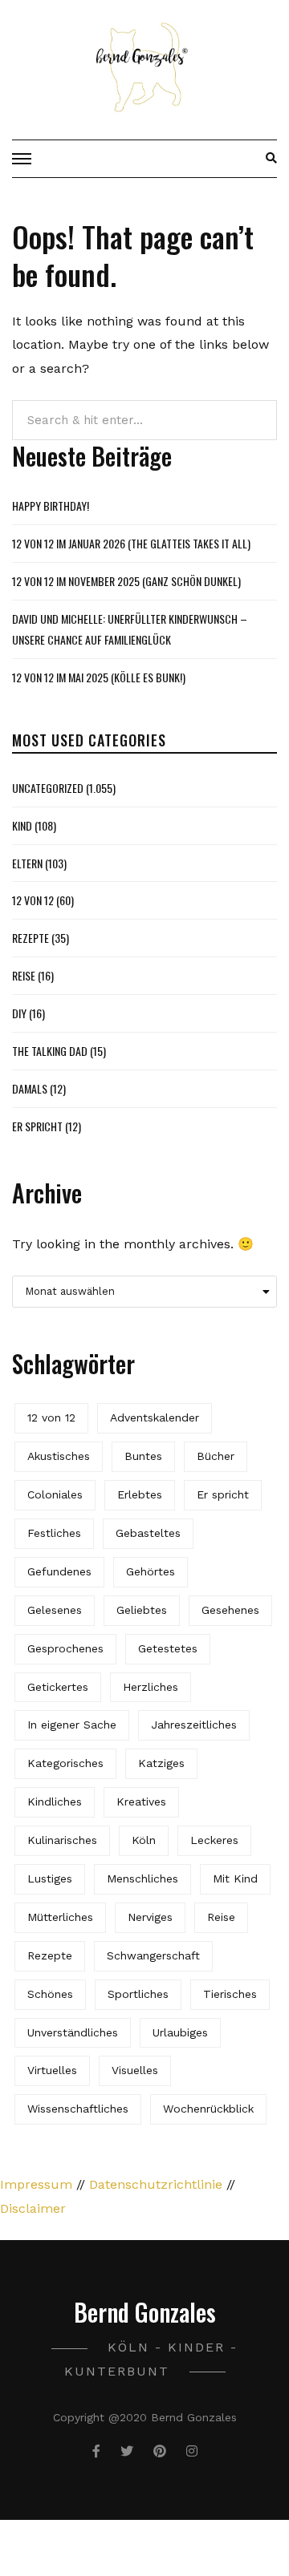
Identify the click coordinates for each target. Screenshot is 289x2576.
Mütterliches (60, 1917)
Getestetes (168, 1648)
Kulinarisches (62, 1840)
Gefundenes (59, 1571)
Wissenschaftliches (78, 2109)
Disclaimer (33, 2208)
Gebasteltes (148, 1533)
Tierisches (230, 1994)
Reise (24, 975)
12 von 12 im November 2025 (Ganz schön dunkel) (126, 581)
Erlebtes (140, 1494)
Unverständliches (73, 2032)
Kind (22, 825)
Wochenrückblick (208, 2109)
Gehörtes (151, 1571)
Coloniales (55, 1494)
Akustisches (59, 1456)
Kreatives (141, 1802)
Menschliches (142, 1878)
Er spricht (37, 1126)
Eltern (27, 863)
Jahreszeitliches (194, 1725)
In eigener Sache (72, 1725)
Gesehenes (230, 1610)
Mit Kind (235, 1878)
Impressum (36, 2184)
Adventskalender (155, 1417)
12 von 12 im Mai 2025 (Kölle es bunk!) (99, 677)
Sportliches (138, 1994)
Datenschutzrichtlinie (156, 2184)
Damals (30, 1088)
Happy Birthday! (51, 505)
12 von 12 (33, 900)
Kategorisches (65, 1763)
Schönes (50, 1994)
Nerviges (150, 1917)
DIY (19, 1013)
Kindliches (55, 1802)
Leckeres (214, 1840)
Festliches (54, 1533)
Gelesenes (55, 1610)
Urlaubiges (180, 2032)
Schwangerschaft (153, 1955)
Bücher (216, 1456)
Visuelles (135, 2070)
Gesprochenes (65, 1648)
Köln (144, 1840)
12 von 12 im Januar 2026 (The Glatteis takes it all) (131, 543)
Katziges (161, 1763)
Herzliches (151, 1687)
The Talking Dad (50, 1051)
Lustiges (50, 1878)
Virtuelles (52, 2070)
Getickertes (58, 1687)
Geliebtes (142, 1610)
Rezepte (31, 938)
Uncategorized (48, 788)
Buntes (143, 1456)
